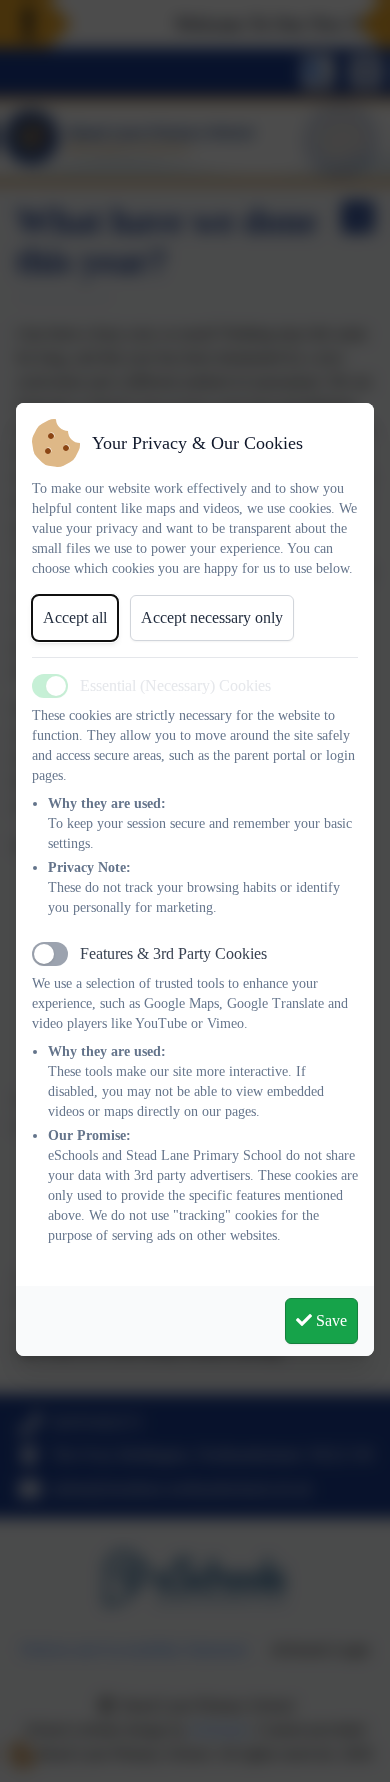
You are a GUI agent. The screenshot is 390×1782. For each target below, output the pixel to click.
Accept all (75, 617)
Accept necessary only (212, 617)
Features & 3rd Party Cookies (173, 953)
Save (329, 1320)
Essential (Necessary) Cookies (175, 685)
